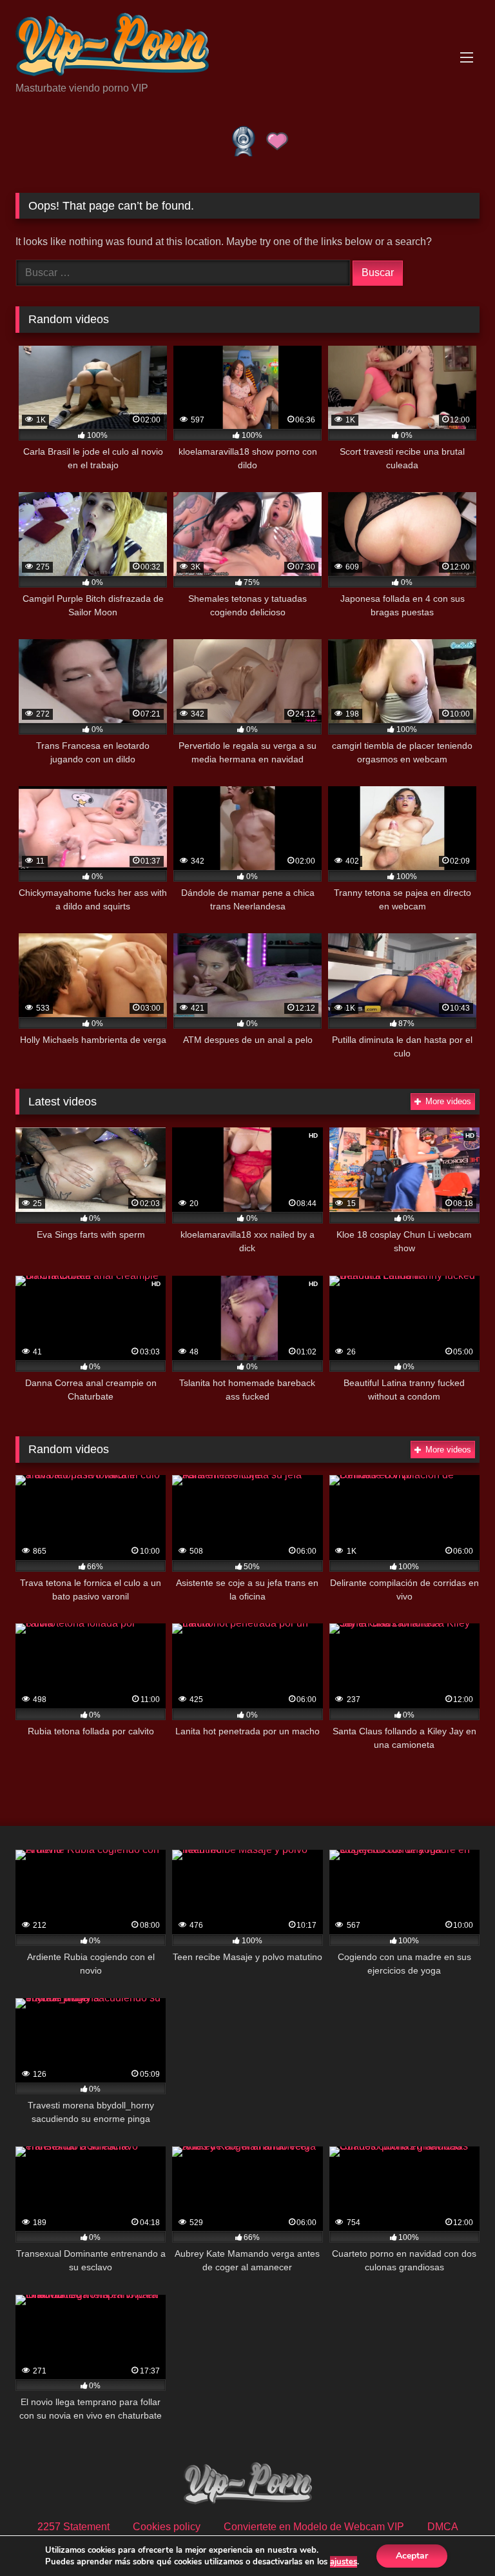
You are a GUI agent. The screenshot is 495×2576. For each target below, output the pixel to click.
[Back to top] (455, 2538)
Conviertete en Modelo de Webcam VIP (314, 2527)
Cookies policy (167, 2527)
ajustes (344, 2562)
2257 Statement (73, 2527)
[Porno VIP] (247, 45)
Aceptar (412, 2556)
